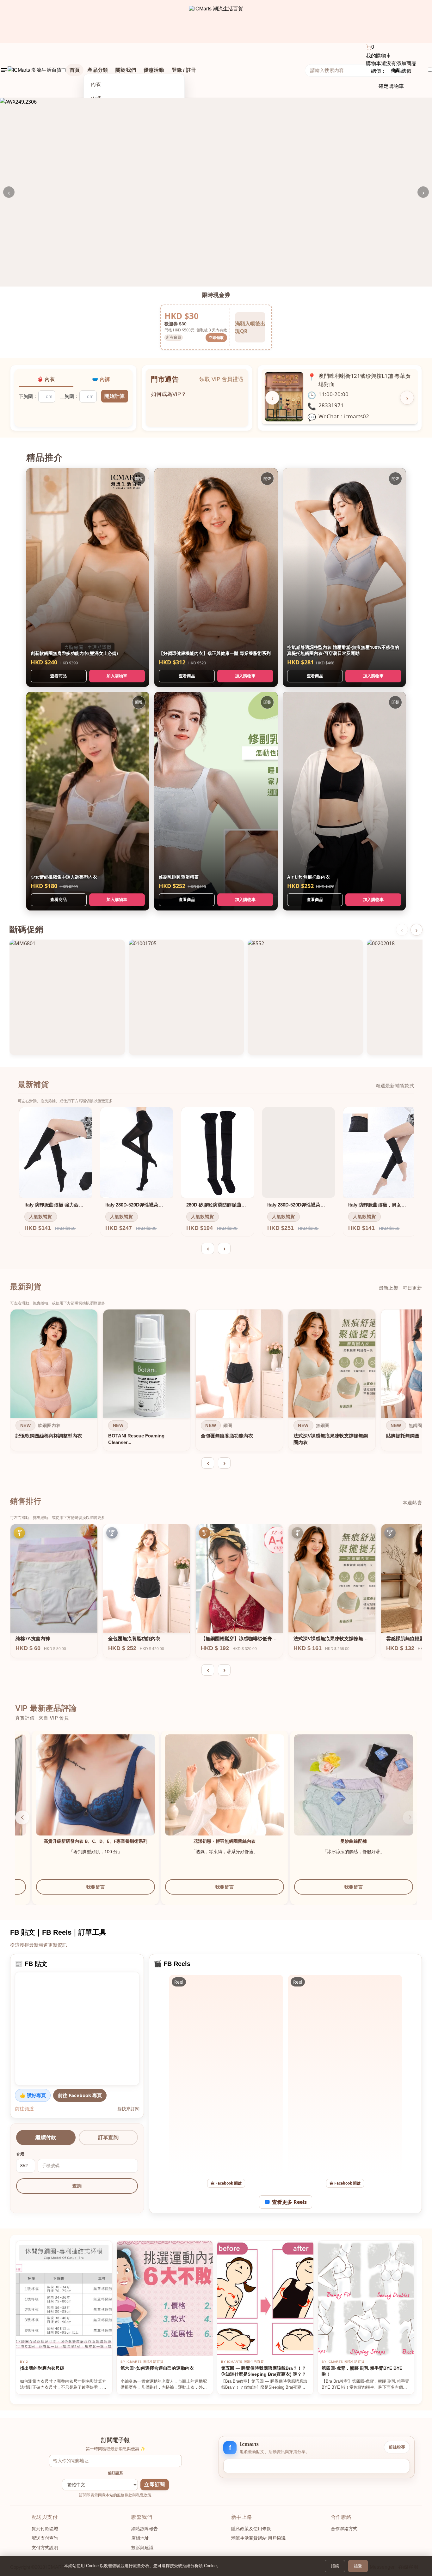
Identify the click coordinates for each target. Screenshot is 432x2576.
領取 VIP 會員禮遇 (221, 379)
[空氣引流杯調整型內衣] (207, 1794)
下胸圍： (28, 396)
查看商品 (59, 676)
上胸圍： (69, 396)
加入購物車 (117, 676)
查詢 (77, 2186)
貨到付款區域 (45, 2529)
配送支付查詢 (45, 2538)
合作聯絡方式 (344, 2529)
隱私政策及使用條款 (251, 2529)
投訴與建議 (142, 2548)
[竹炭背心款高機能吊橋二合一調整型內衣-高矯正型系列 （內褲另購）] (78, 1794)
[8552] (305, 997)
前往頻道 (24, 2108)
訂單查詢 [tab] (108, 2137)
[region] (216, 1382)
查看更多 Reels (289, 2202)
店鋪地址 (140, 2538)
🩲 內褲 (101, 379)
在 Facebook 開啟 (226, 2183)
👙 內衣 (46, 379)
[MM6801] (67, 997)
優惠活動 (154, 70)
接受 (358, 2566)
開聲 (139, 478)
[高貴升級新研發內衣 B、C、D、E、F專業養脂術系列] (336, 1794)
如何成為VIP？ (169, 391)
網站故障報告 (145, 2529)
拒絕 (335, 2566)
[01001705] (186, 997)
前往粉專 (397, 2447)
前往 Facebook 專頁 (80, 2095)
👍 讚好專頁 (33, 2095)
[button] (410, 1817)
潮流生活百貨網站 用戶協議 (258, 2538)
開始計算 (114, 396)
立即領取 (216, 338)
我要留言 (78, 1893)
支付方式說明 (45, 2548)
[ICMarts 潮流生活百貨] (216, 21)
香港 (20, 2154)
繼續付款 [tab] (46, 2137)
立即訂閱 (154, 2485)
